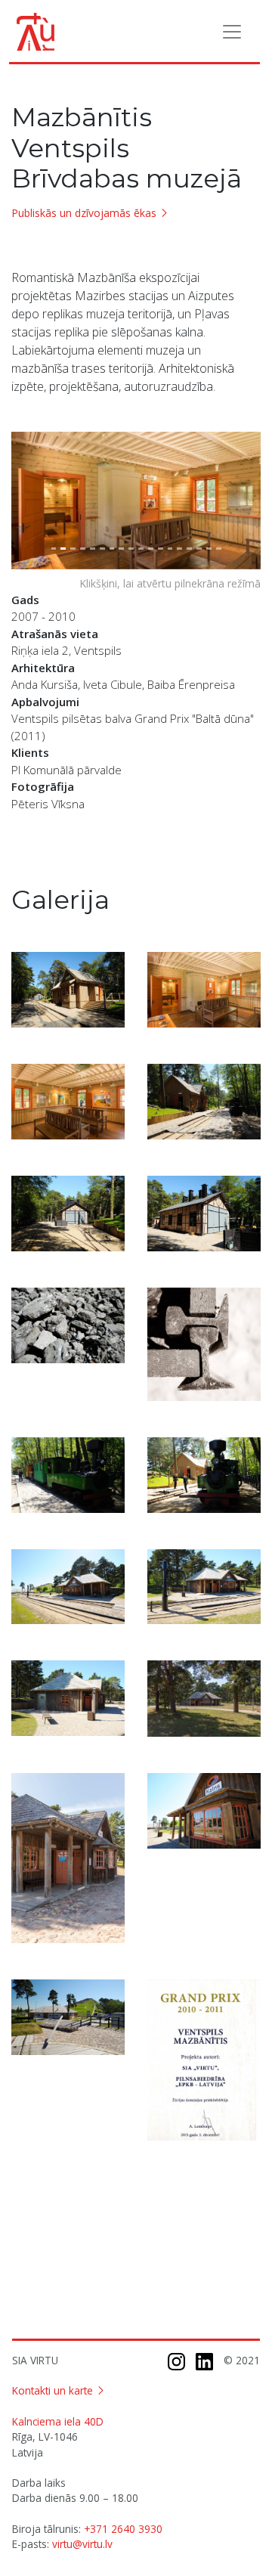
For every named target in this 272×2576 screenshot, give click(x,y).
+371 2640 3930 (123, 2529)
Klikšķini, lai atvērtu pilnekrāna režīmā (170, 583)
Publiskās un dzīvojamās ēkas (84, 213)
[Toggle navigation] (232, 32)
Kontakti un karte (53, 2390)
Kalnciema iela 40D (58, 2421)
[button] (30, 501)
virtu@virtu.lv (82, 2544)
